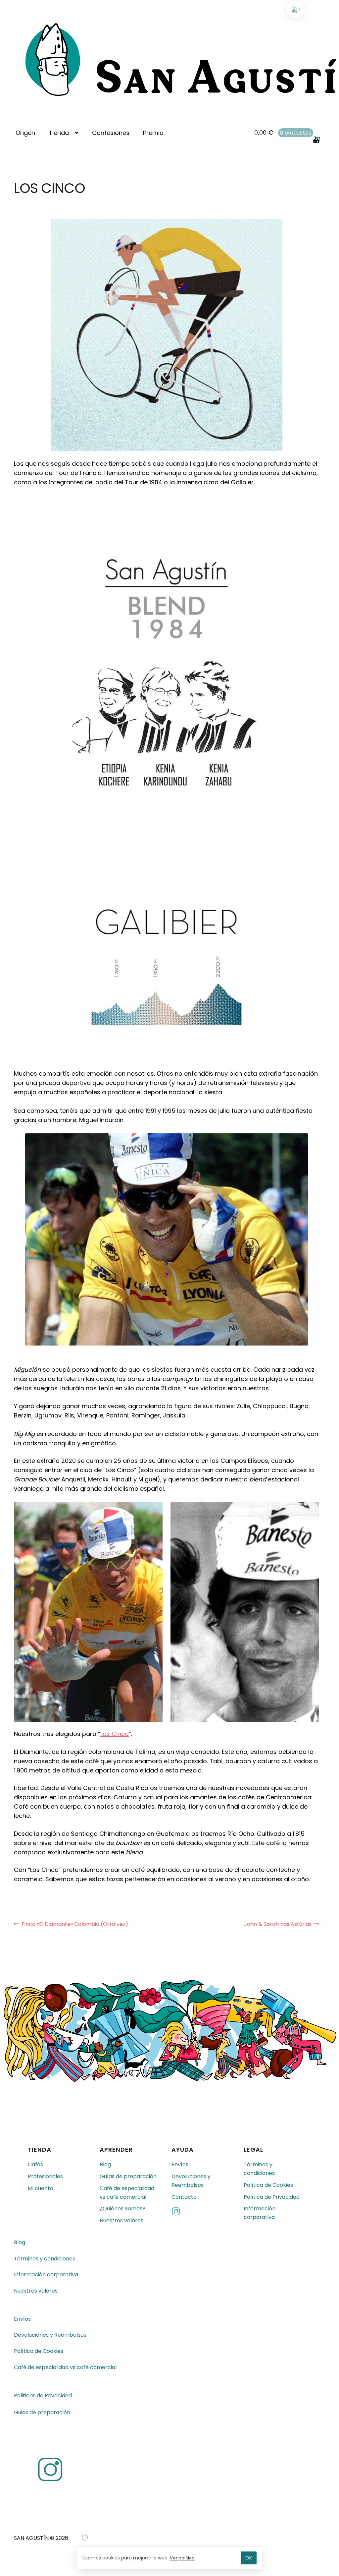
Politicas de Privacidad (43, 2396)
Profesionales (45, 2176)
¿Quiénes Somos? (122, 2209)
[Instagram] (201, 2213)
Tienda (59, 133)
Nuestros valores (121, 2221)
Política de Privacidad (272, 2197)
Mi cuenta (41, 2188)
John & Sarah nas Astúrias (278, 1924)
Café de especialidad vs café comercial (127, 2193)
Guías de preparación (128, 2176)
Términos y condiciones (259, 2169)
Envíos (180, 2164)
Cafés (35, 2164)
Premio (153, 133)
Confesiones (111, 133)
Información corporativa (260, 2213)
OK (249, 2558)
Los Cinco (115, 1734)
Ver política (182, 2558)
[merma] (85, 2538)
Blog (105, 2164)
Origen (25, 133)
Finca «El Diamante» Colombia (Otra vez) (75, 1924)
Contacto (184, 2197)
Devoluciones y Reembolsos (191, 2181)
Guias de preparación (42, 2413)
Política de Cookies (268, 2185)
